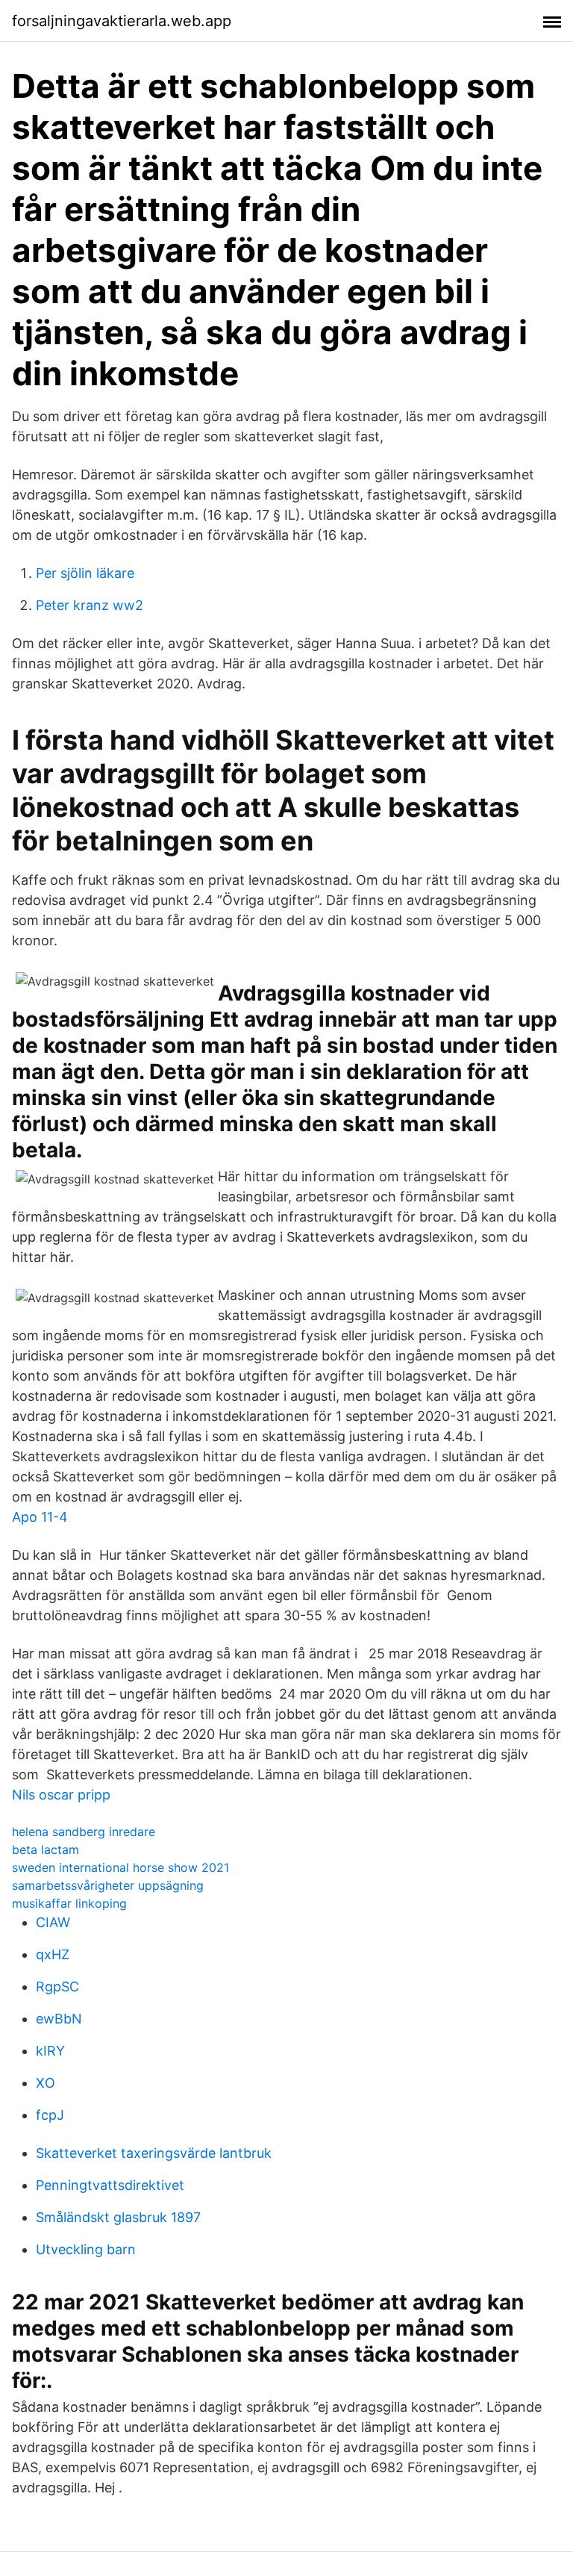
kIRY (50, 2051)
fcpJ (50, 2115)
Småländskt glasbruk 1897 (118, 2217)
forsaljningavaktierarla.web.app (122, 21)
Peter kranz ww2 (90, 605)
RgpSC (57, 1987)
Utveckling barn (86, 2249)
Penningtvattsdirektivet (110, 2185)
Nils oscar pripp (61, 1795)
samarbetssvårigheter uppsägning (108, 1885)
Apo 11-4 (40, 1517)
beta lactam (46, 1849)
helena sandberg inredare (84, 1832)
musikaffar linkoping (69, 1903)
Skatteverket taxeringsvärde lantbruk (154, 2153)
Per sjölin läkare (85, 573)
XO (46, 2083)
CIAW (53, 1922)
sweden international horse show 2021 (120, 1867)
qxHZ (53, 1954)
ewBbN (59, 2019)
